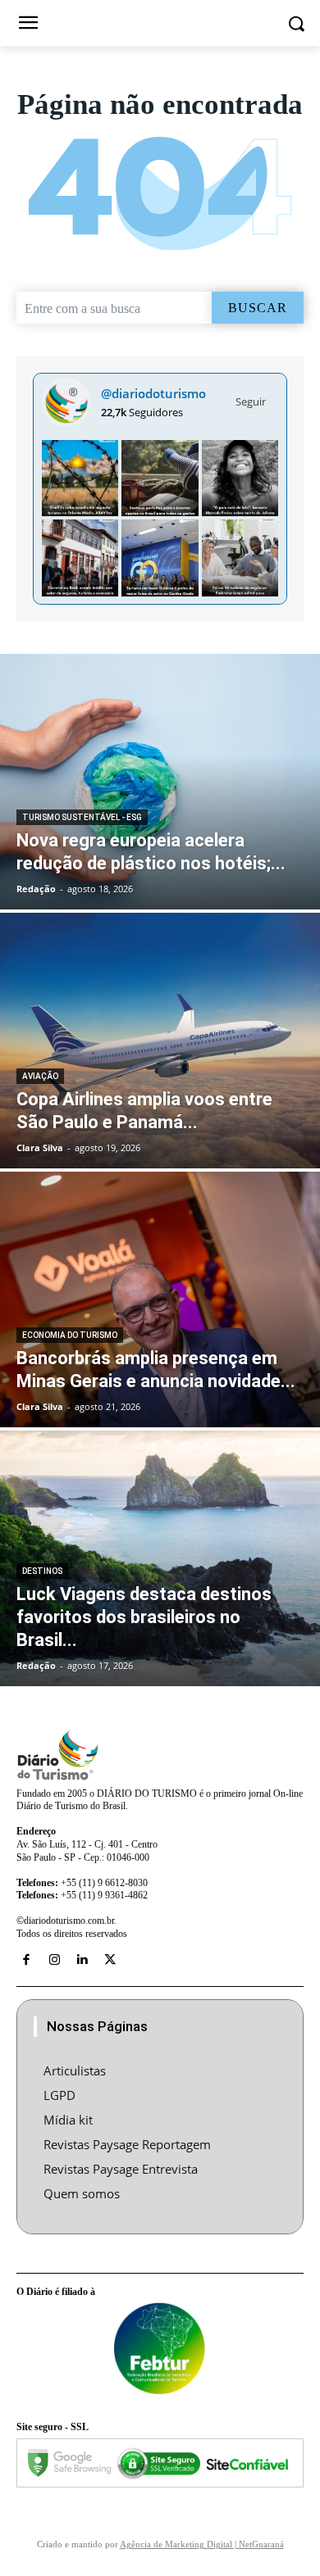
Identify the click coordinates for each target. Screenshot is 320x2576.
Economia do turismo (70, 1335)
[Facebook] (26, 1960)
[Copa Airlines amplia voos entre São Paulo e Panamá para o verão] (160, 1041)
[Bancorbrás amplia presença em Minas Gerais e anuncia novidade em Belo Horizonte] (160, 1299)
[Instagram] (54, 1960)
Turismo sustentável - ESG (82, 817)
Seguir (251, 401)
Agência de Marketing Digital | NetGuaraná (202, 2544)
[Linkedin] (82, 1960)
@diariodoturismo (153, 393)
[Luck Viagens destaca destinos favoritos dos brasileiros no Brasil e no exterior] (160, 1558)
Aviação (40, 1076)
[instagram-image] (80, 478)
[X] (110, 1960)
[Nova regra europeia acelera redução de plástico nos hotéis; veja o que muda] (160, 782)
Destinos (42, 1571)
